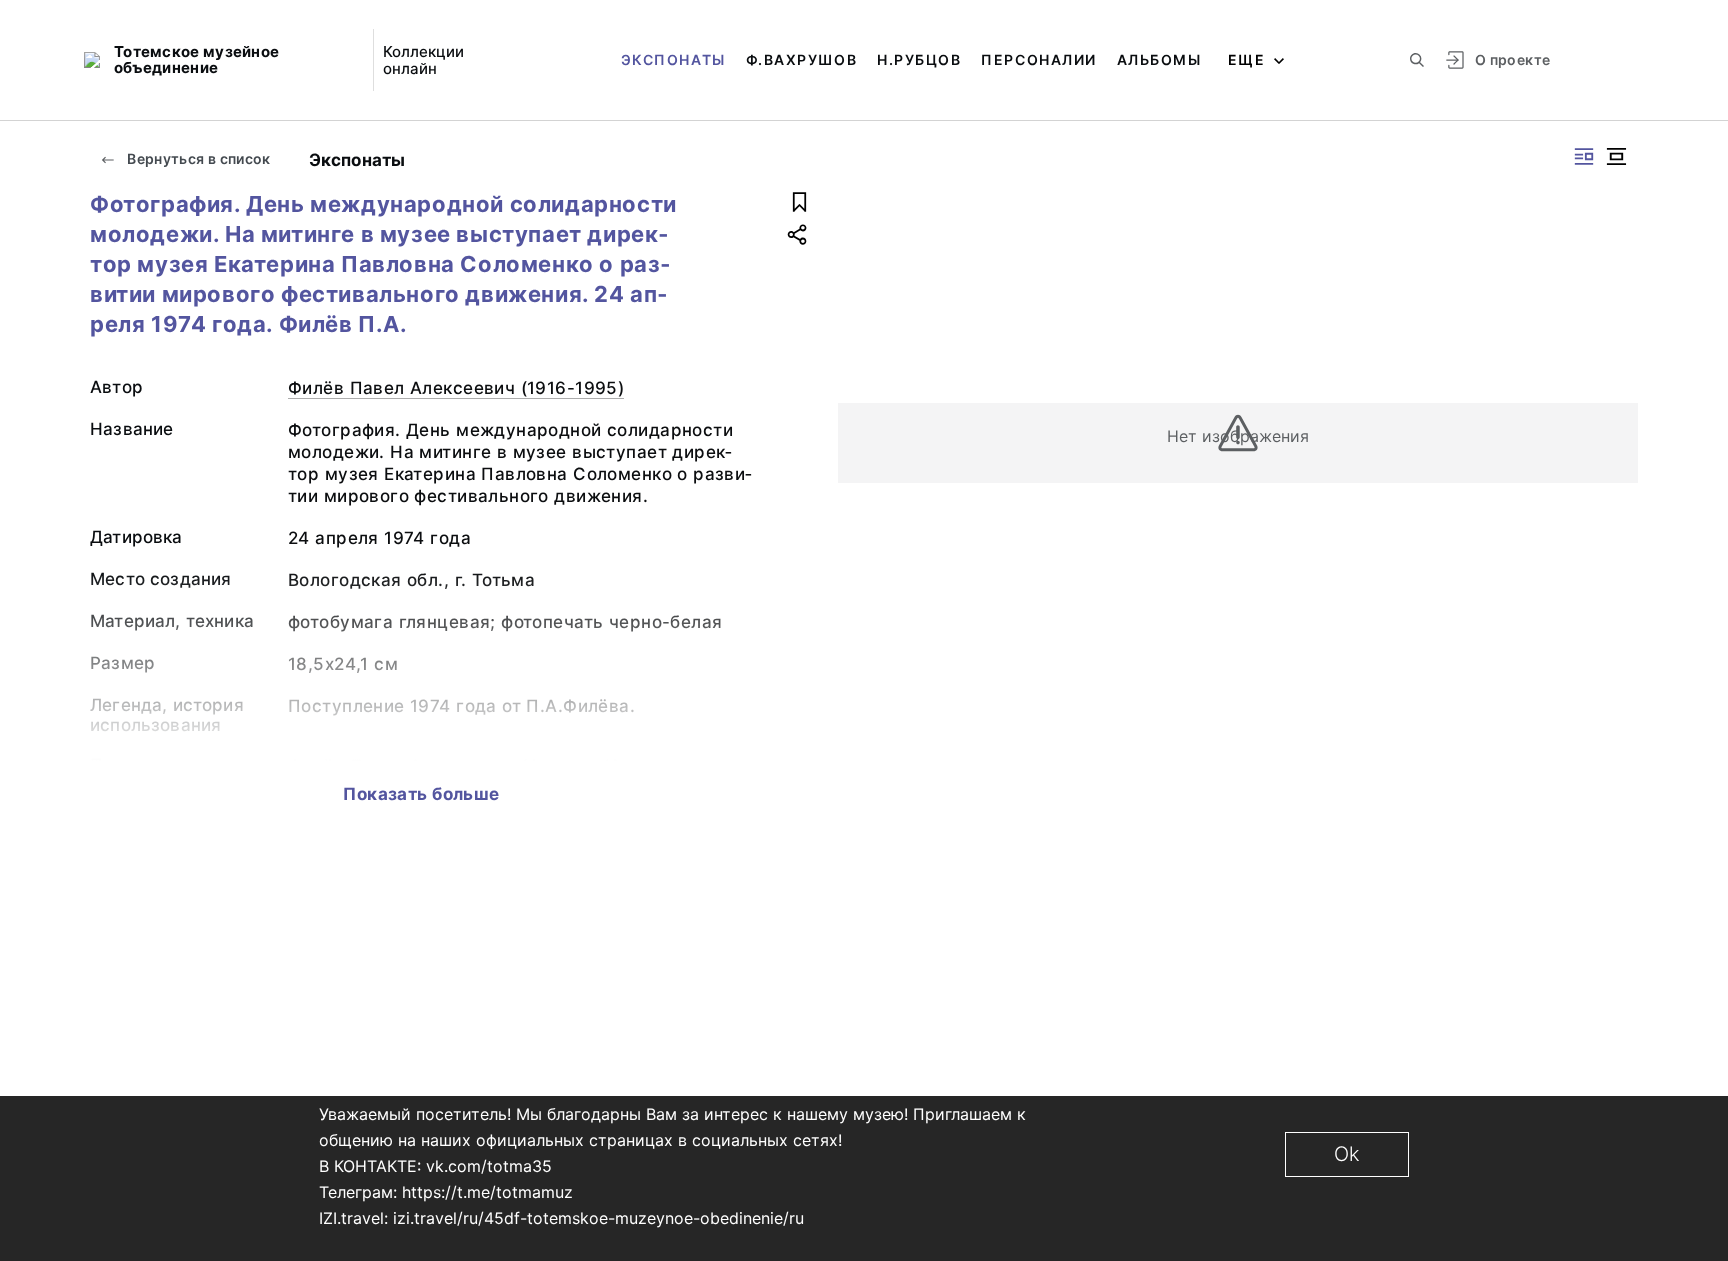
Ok (1347, 1154)
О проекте (1512, 59)
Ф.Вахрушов (801, 59)
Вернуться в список (197, 158)
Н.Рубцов (919, 59)
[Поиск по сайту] (1417, 60)
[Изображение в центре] (1616, 156)
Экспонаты (673, 59)
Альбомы (1159, 59)
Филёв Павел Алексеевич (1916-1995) (456, 388)
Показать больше (421, 794)
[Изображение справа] (1584, 156)
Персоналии (1038, 59)
